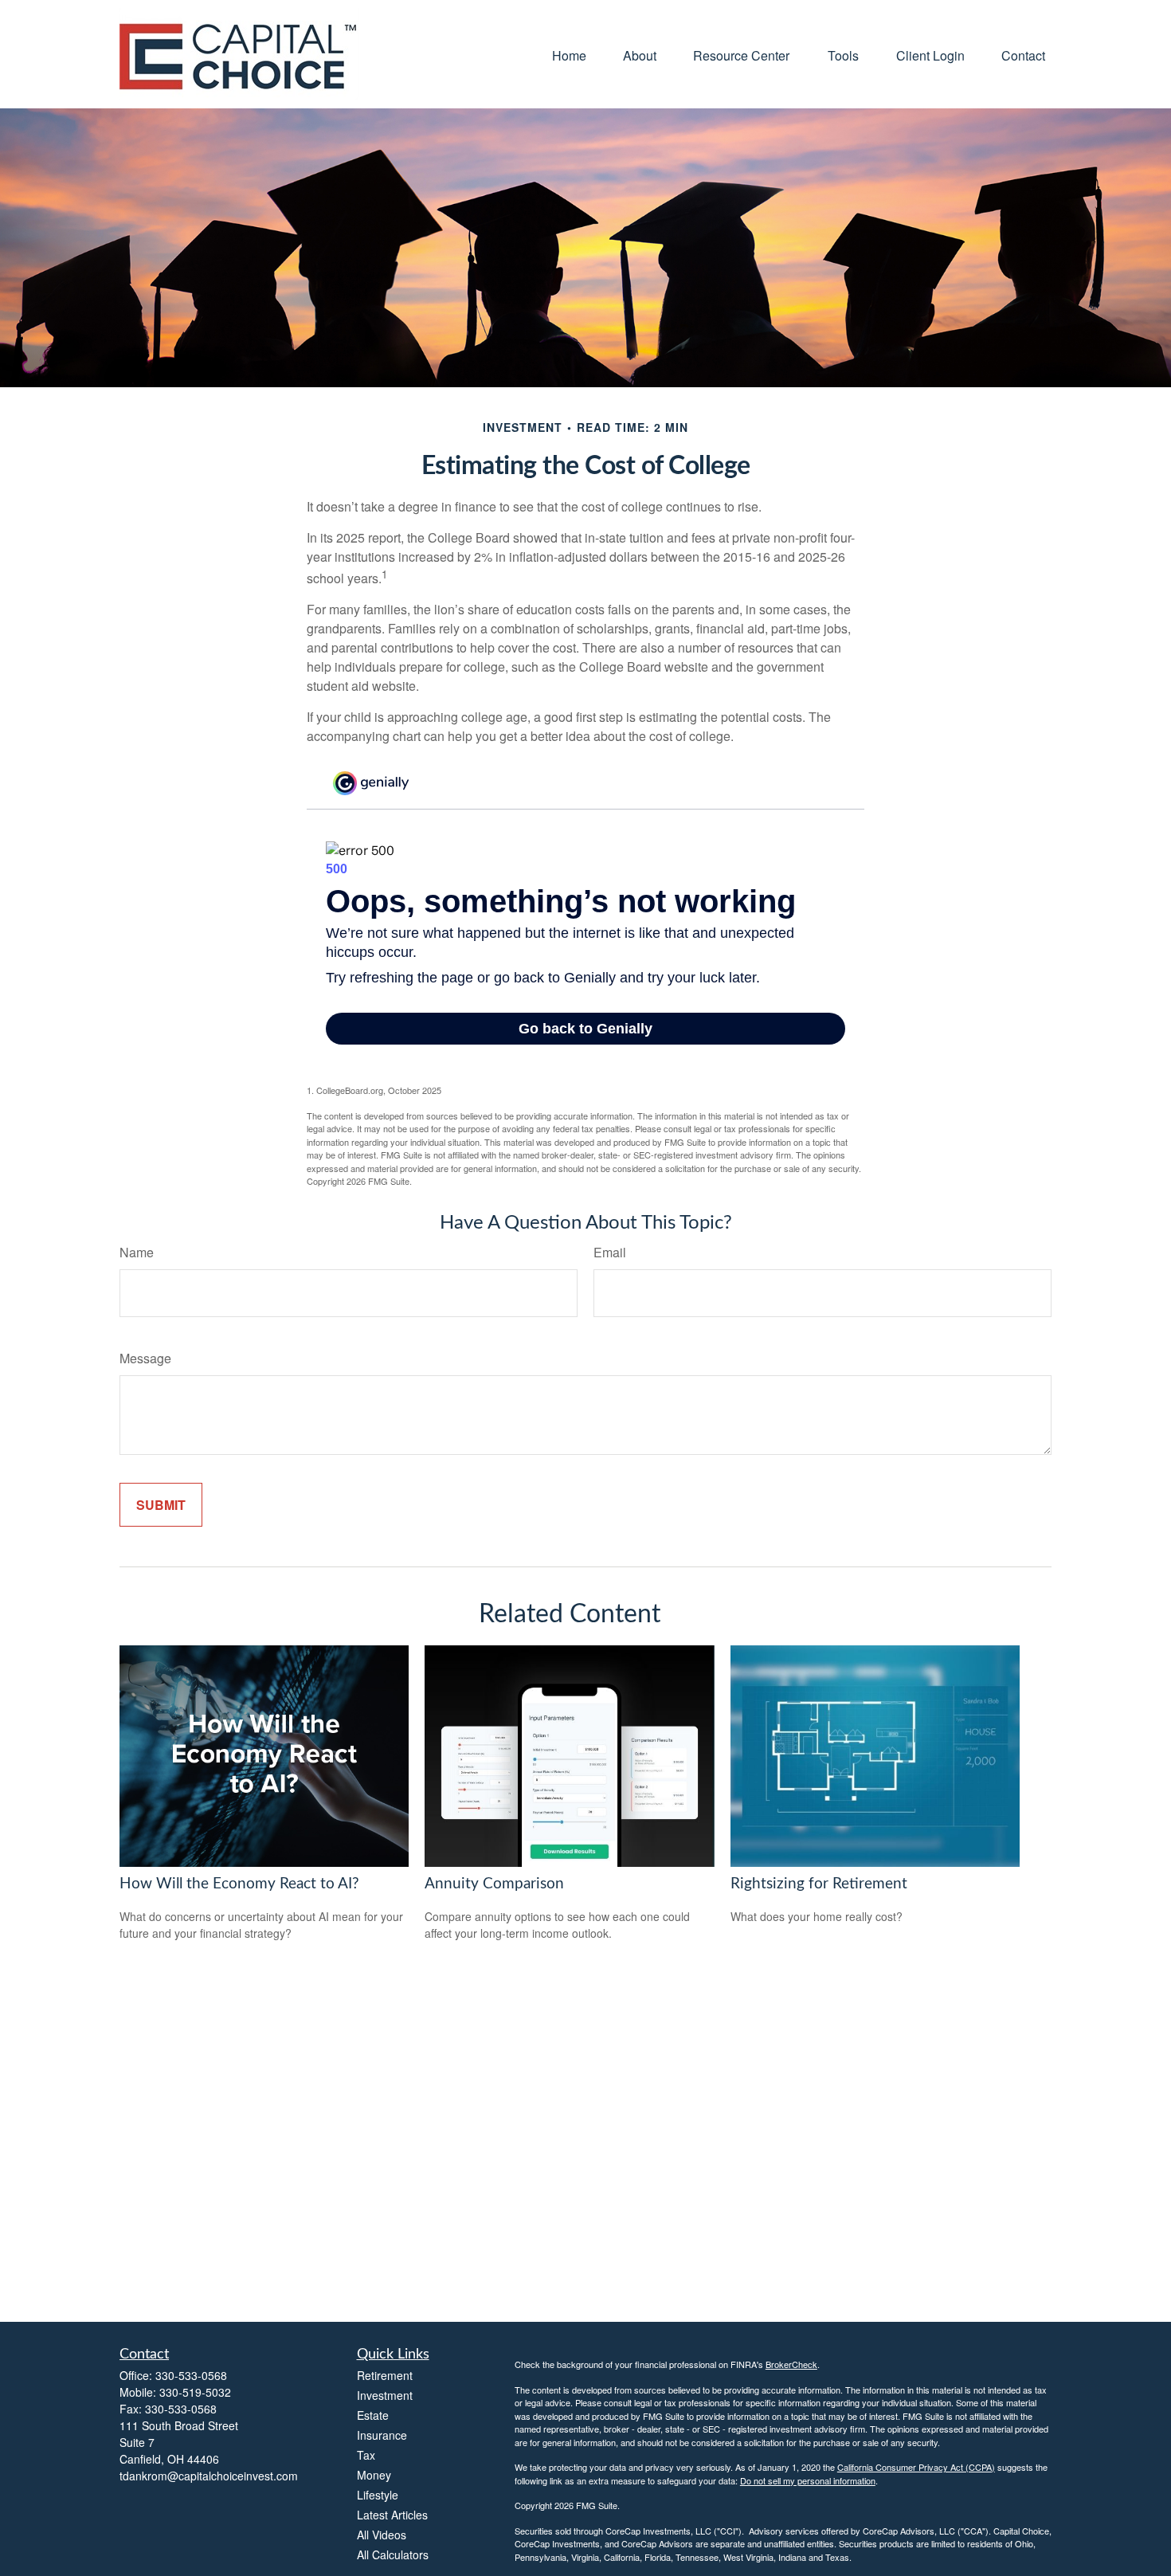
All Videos (382, 2535)
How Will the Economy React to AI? (239, 1884)
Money (374, 2475)
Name (137, 1252)
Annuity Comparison (494, 1884)
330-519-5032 (195, 2392)
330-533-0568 (191, 2375)
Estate (373, 2415)
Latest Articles (392, 2515)
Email (610, 1252)
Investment (385, 2395)
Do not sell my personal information (808, 2480)
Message (145, 1358)
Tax (366, 2455)
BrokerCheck (791, 2364)
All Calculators (393, 2554)
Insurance (382, 2435)
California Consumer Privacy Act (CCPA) (916, 2467)
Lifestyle (378, 2495)
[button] (569, 54)
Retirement (385, 2375)
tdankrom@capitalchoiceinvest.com (209, 2476)
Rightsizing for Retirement (819, 1884)
